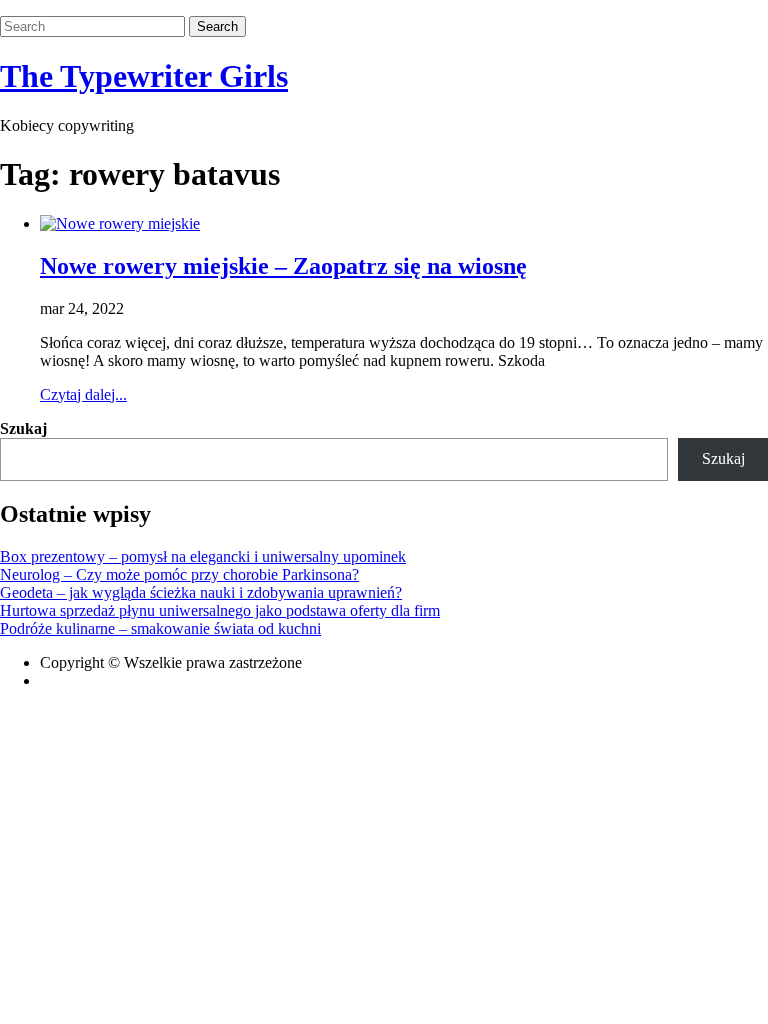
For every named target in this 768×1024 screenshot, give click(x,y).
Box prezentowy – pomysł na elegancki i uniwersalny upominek (203, 556)
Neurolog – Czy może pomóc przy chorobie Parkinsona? (179, 574)
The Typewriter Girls (144, 76)
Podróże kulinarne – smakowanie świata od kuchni (160, 628)
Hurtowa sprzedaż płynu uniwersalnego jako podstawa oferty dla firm (220, 610)
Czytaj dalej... (83, 394)
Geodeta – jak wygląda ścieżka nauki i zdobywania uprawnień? (201, 592)
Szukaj (23, 428)
